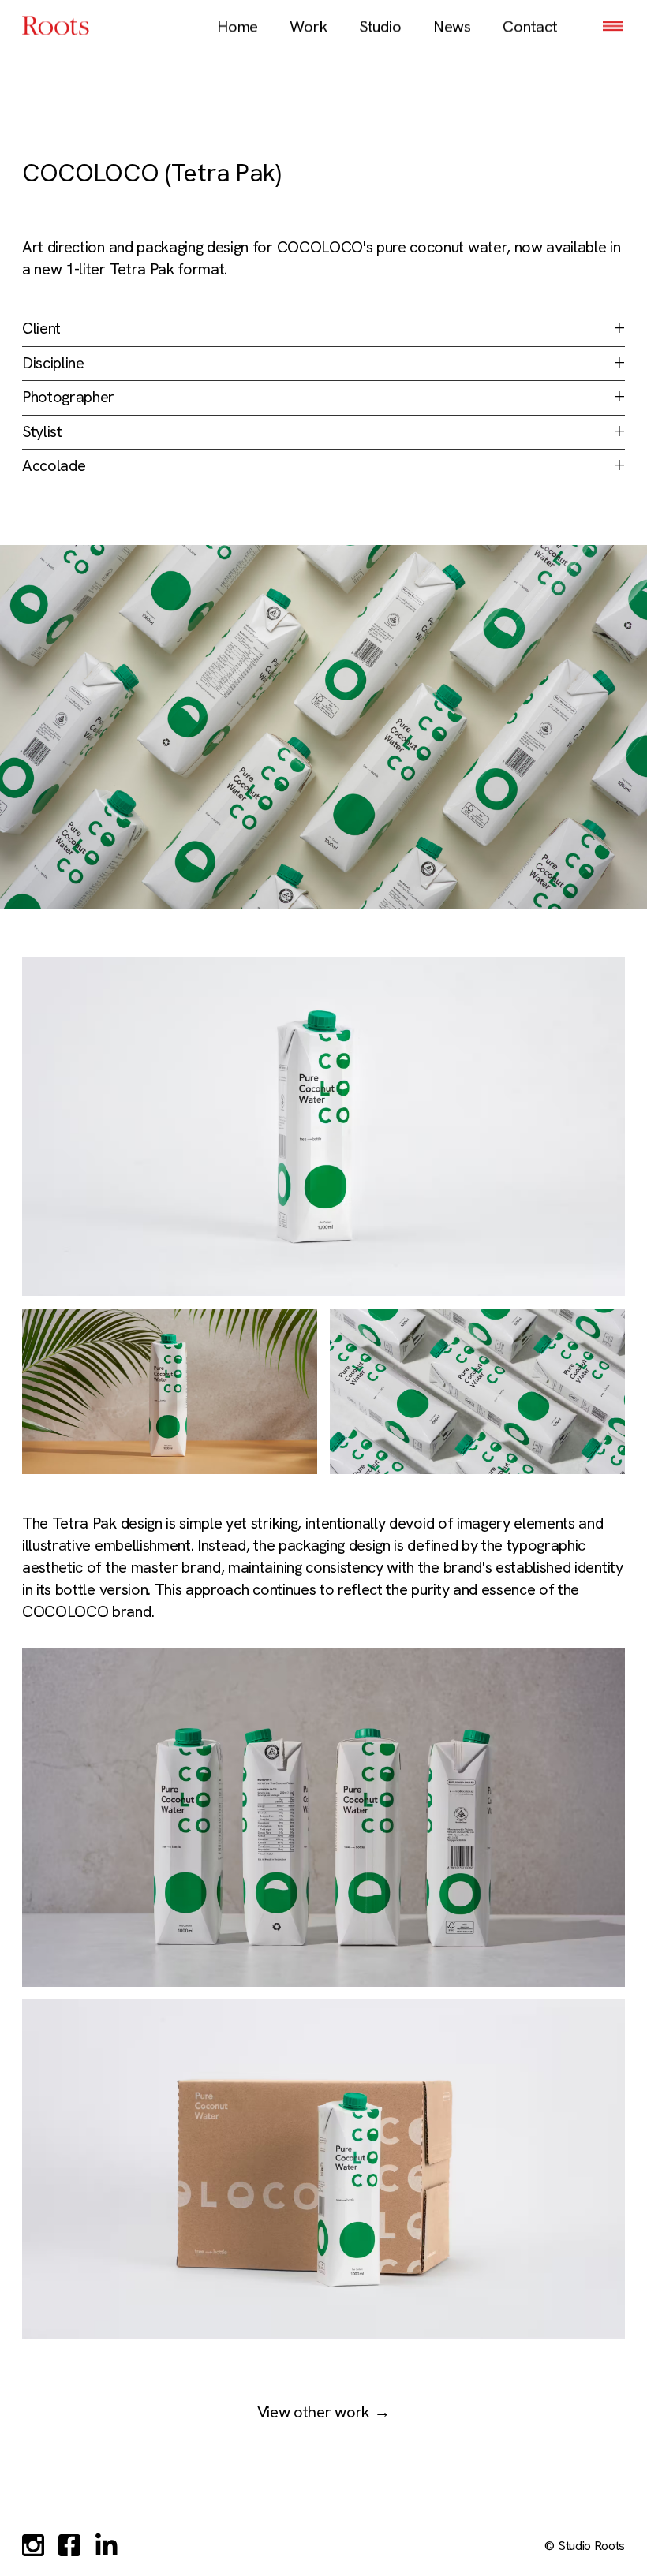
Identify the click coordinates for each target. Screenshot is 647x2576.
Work (308, 27)
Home (237, 27)
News (452, 27)
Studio (380, 27)
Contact (530, 27)
